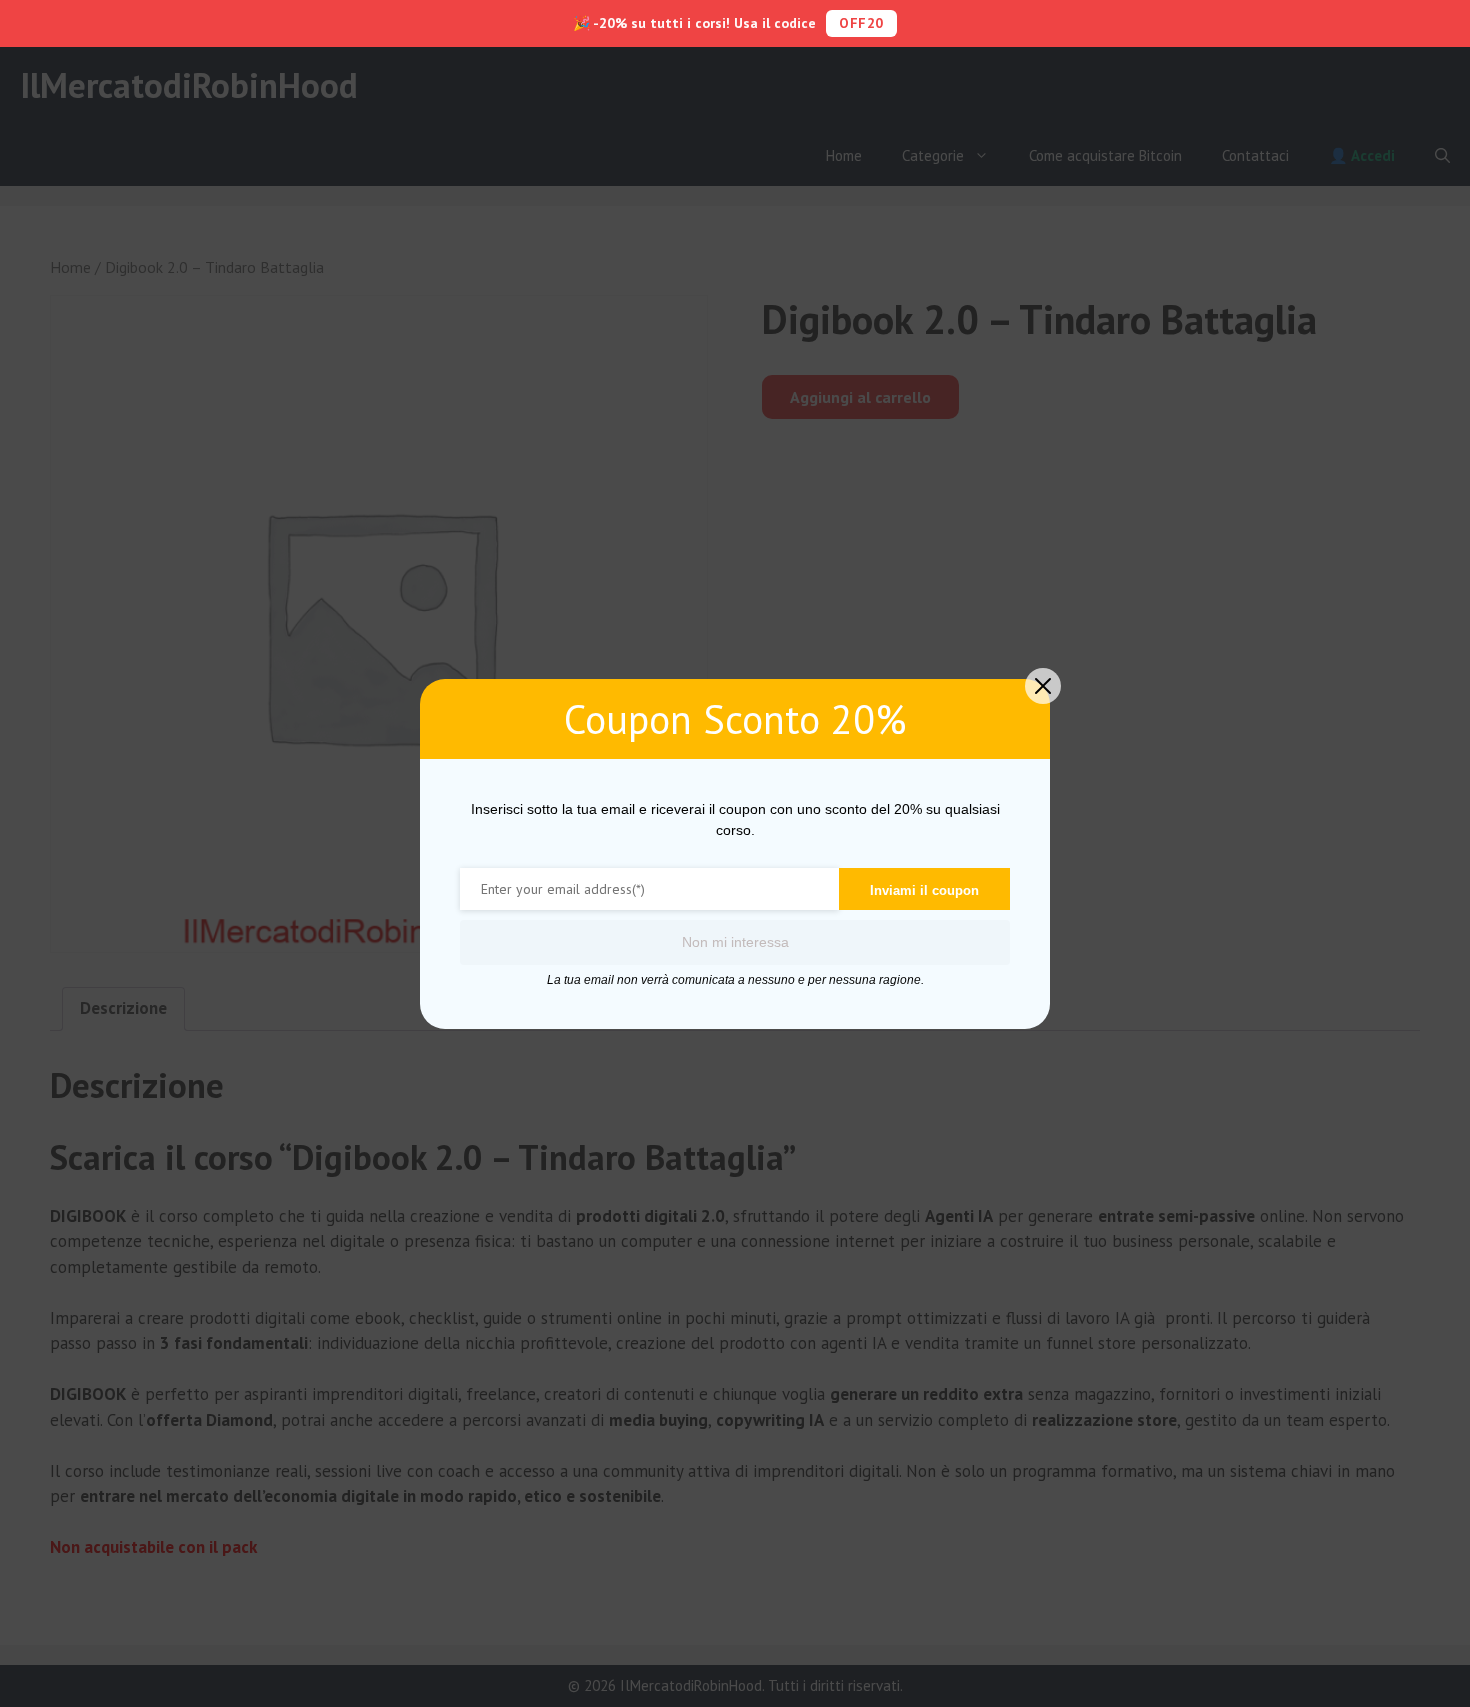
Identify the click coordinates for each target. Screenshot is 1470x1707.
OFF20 (861, 23)
